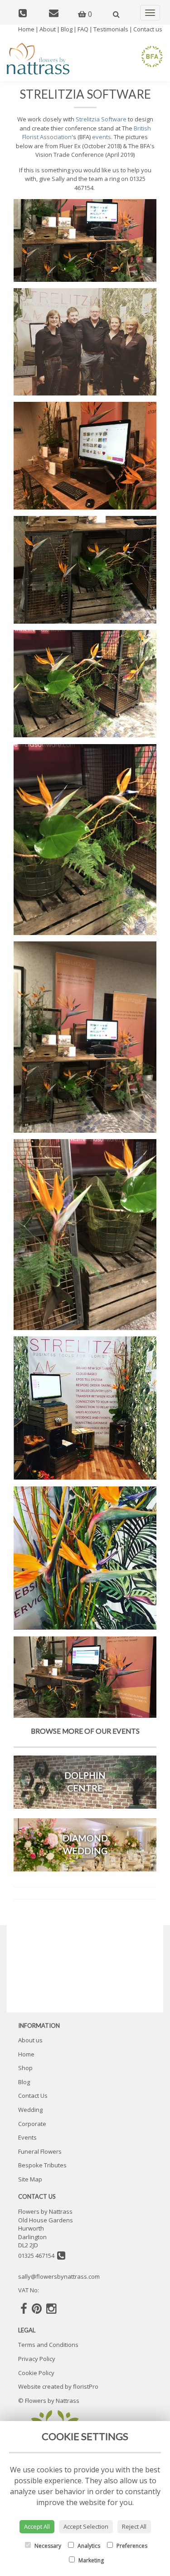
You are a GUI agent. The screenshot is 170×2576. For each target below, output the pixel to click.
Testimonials (111, 29)
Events (27, 2137)
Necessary (47, 2546)
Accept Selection (86, 2526)
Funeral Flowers (40, 2151)
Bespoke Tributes (42, 2165)
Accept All (37, 2526)
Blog (67, 29)
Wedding (30, 2110)
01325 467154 (38, 2256)
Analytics (88, 2546)
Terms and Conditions (48, 2345)
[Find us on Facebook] (24, 2308)
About (48, 29)
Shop (25, 2068)
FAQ (83, 29)
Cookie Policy (36, 2373)
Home (26, 29)
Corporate (32, 2124)
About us (30, 2040)
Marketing (90, 2560)
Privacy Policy (37, 2359)
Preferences (131, 2546)
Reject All (134, 2526)
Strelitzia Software (101, 119)
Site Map (30, 2179)
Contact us (148, 29)
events (102, 137)
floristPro (86, 2386)
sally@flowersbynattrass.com (59, 2276)
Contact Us (33, 2096)
